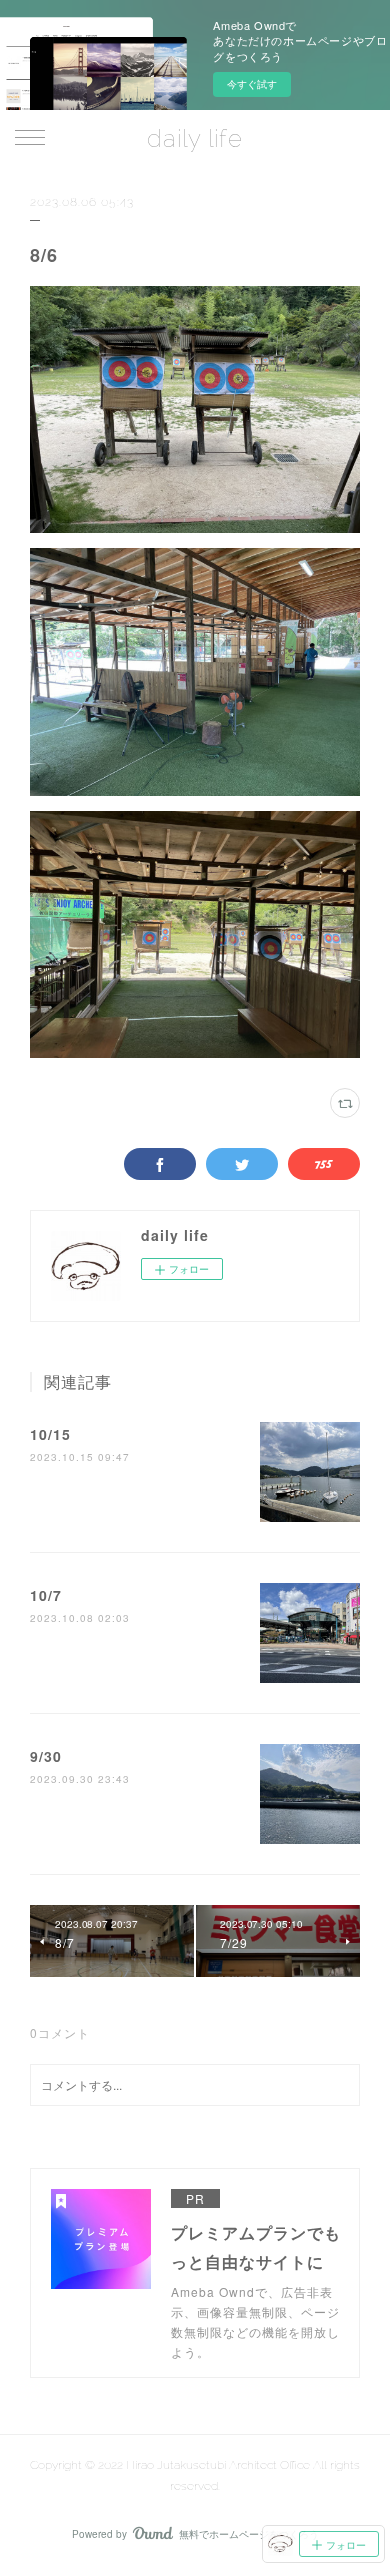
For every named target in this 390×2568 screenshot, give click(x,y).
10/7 (46, 1595)
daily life (195, 138)
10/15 (50, 1434)
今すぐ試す (252, 84)
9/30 (46, 1756)
